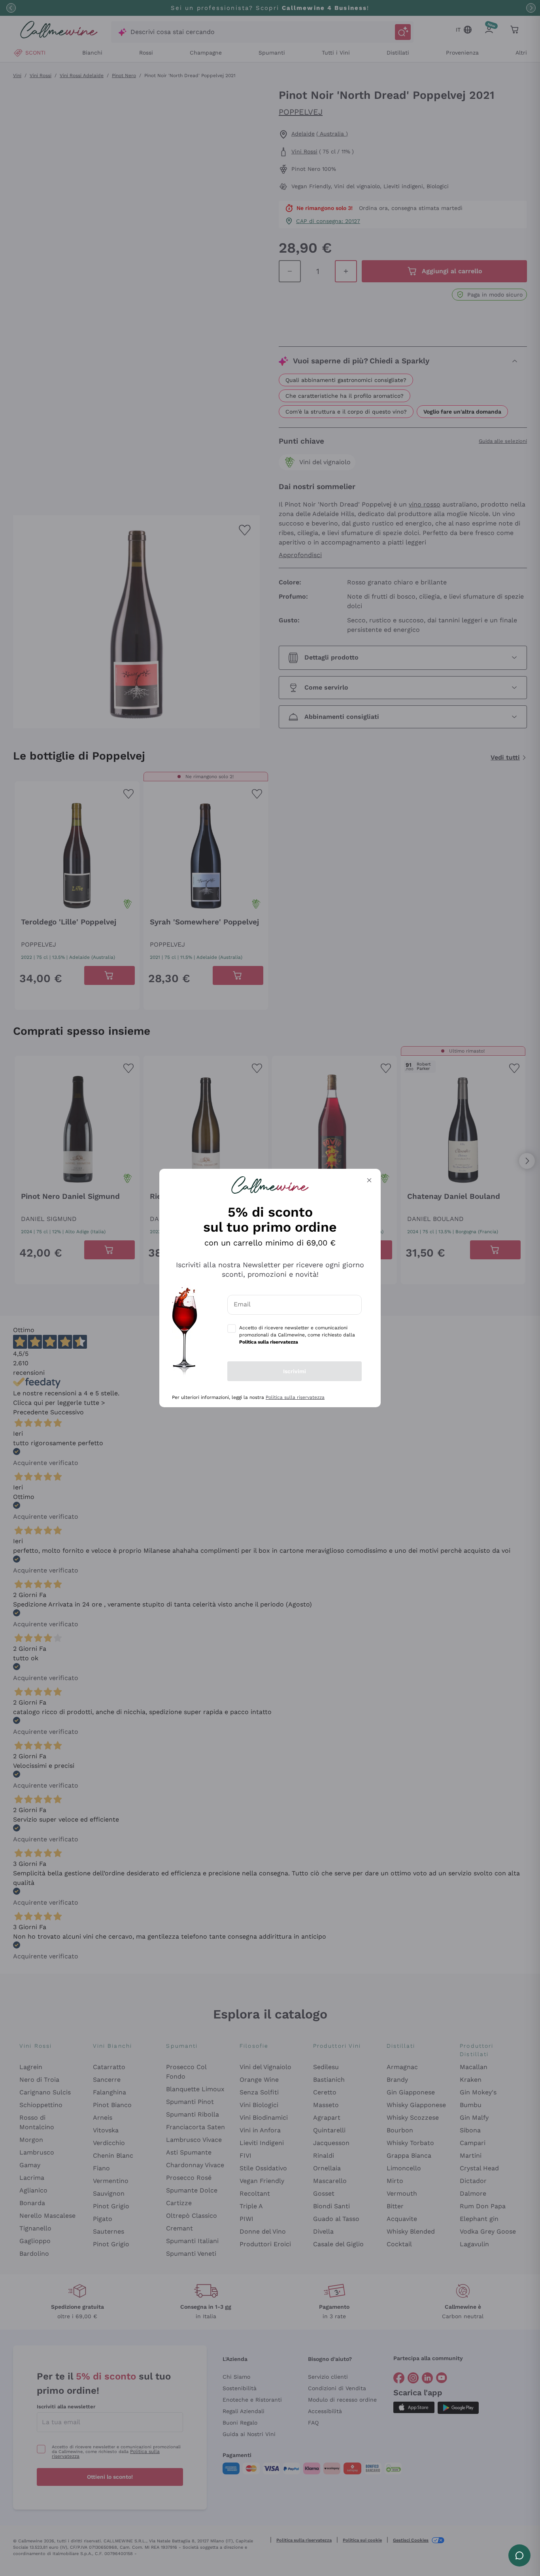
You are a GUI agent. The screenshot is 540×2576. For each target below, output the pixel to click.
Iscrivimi (295, 1371)
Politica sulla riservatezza (295, 1397)
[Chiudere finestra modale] (369, 1180)
